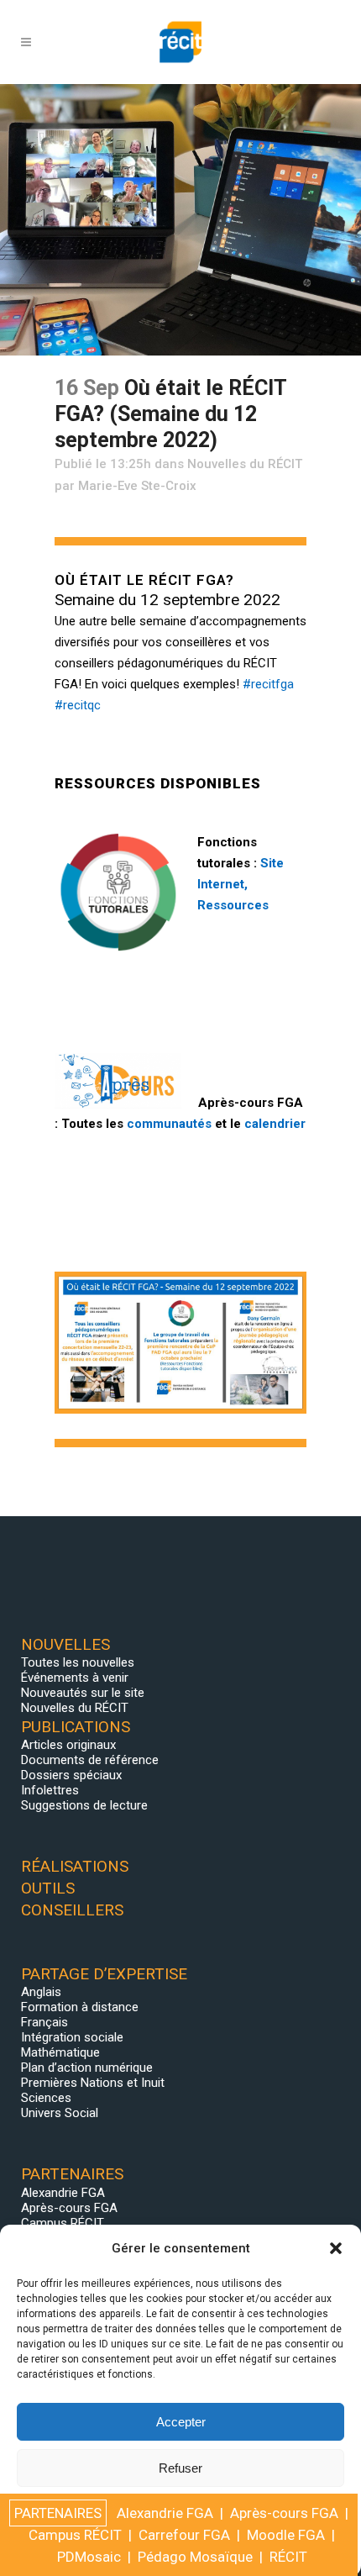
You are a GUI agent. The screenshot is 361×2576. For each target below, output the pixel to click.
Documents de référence (90, 1760)
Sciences (46, 2098)
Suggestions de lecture (84, 1805)
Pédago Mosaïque (195, 2557)
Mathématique (60, 2052)
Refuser (180, 2468)
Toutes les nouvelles (78, 1662)
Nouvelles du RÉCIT (245, 464)
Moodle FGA (286, 2535)
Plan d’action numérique (87, 2068)
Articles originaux (68, 1745)
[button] (336, 2248)
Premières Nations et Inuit (93, 2083)
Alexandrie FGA (63, 2193)
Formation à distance (80, 2007)
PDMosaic (89, 2557)
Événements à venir (75, 1678)
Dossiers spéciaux (71, 1775)
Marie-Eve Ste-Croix (137, 486)
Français (44, 2022)
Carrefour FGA (184, 2535)
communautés (169, 1124)
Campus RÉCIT (63, 2223)
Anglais (41, 1992)
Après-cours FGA (69, 2208)
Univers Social (60, 2113)
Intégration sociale (72, 2037)
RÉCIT (288, 2557)
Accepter (181, 2422)
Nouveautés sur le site (83, 1693)
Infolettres (50, 1790)
